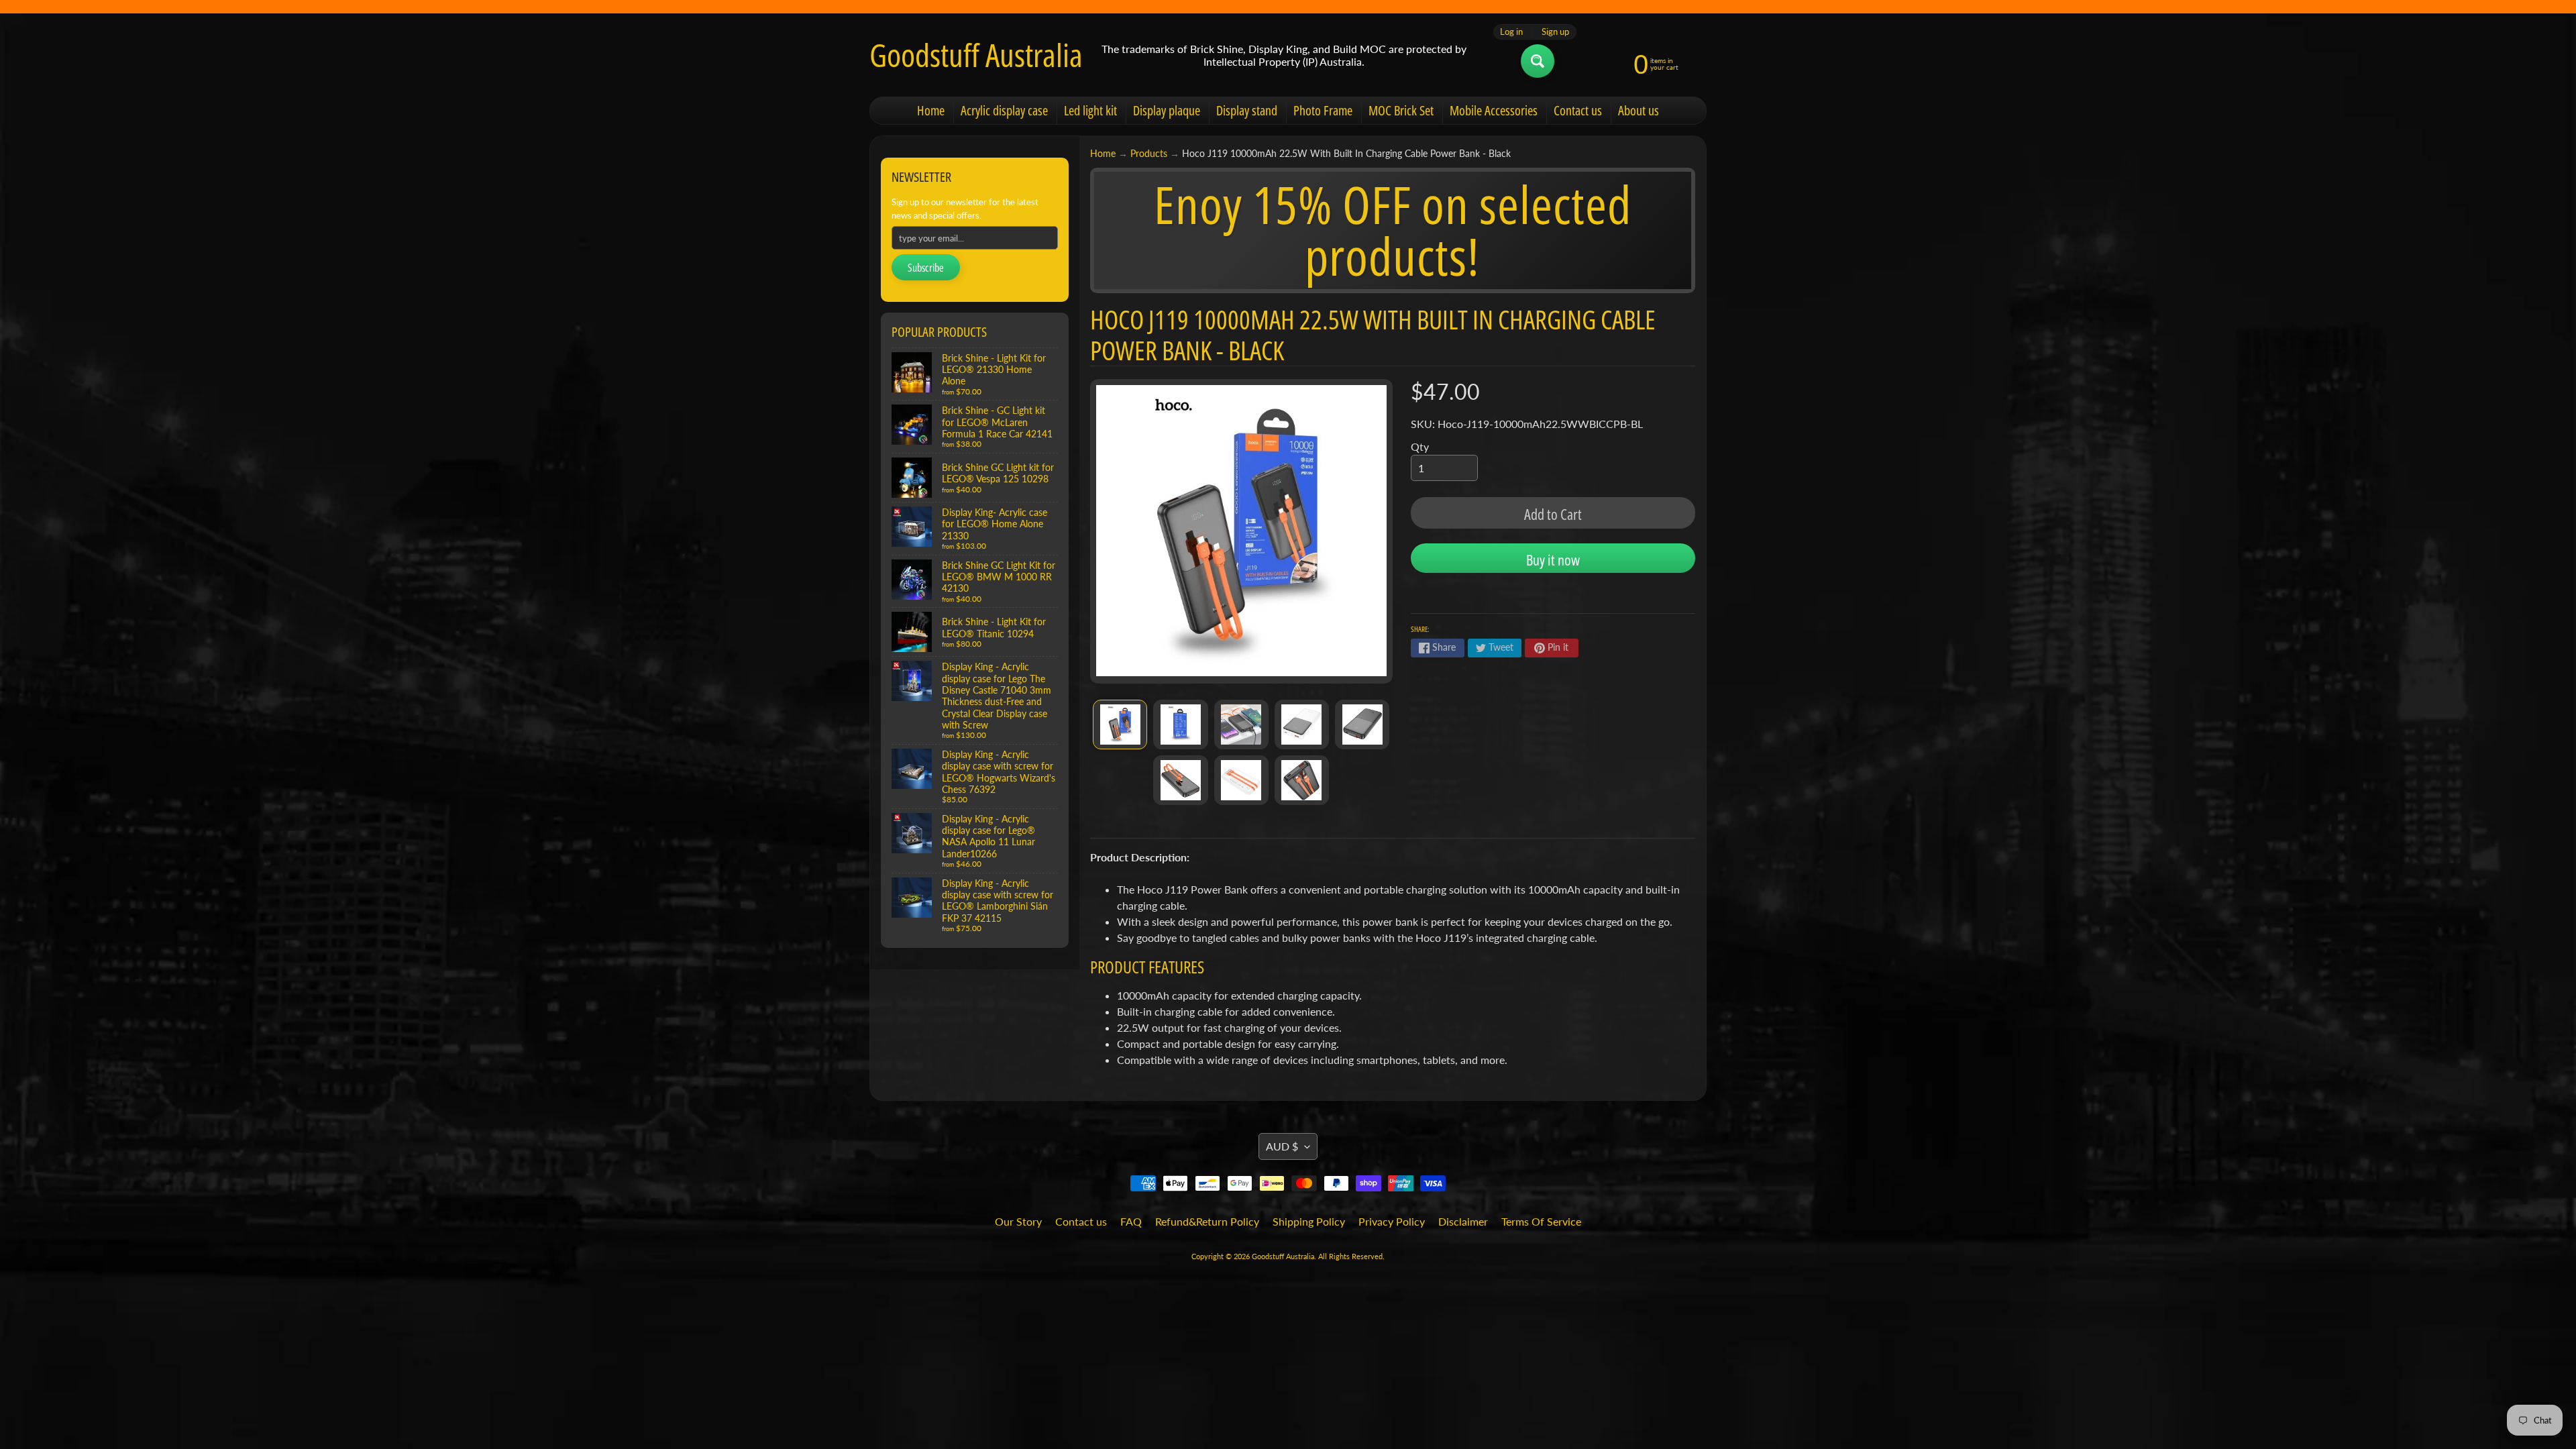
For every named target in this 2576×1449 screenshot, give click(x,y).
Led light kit (1090, 110)
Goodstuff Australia (976, 55)
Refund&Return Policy (1207, 1221)
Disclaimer (1463, 1221)
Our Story (1018, 1221)
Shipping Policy (1309, 1221)
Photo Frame (1323, 110)
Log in (1511, 32)
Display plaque (1167, 110)
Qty (1420, 446)
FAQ (1131, 1221)
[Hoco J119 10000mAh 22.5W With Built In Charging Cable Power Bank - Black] (1120, 724)
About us (1639, 110)
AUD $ (1282, 1146)
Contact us (1578, 110)
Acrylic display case (1004, 110)
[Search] (1538, 61)
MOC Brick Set (1401, 110)
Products (1149, 154)
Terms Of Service (1541, 1221)
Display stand (1247, 110)
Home (931, 110)
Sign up (1555, 32)
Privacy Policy (1392, 1221)
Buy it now (1553, 559)
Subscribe (926, 268)
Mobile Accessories (1494, 110)
